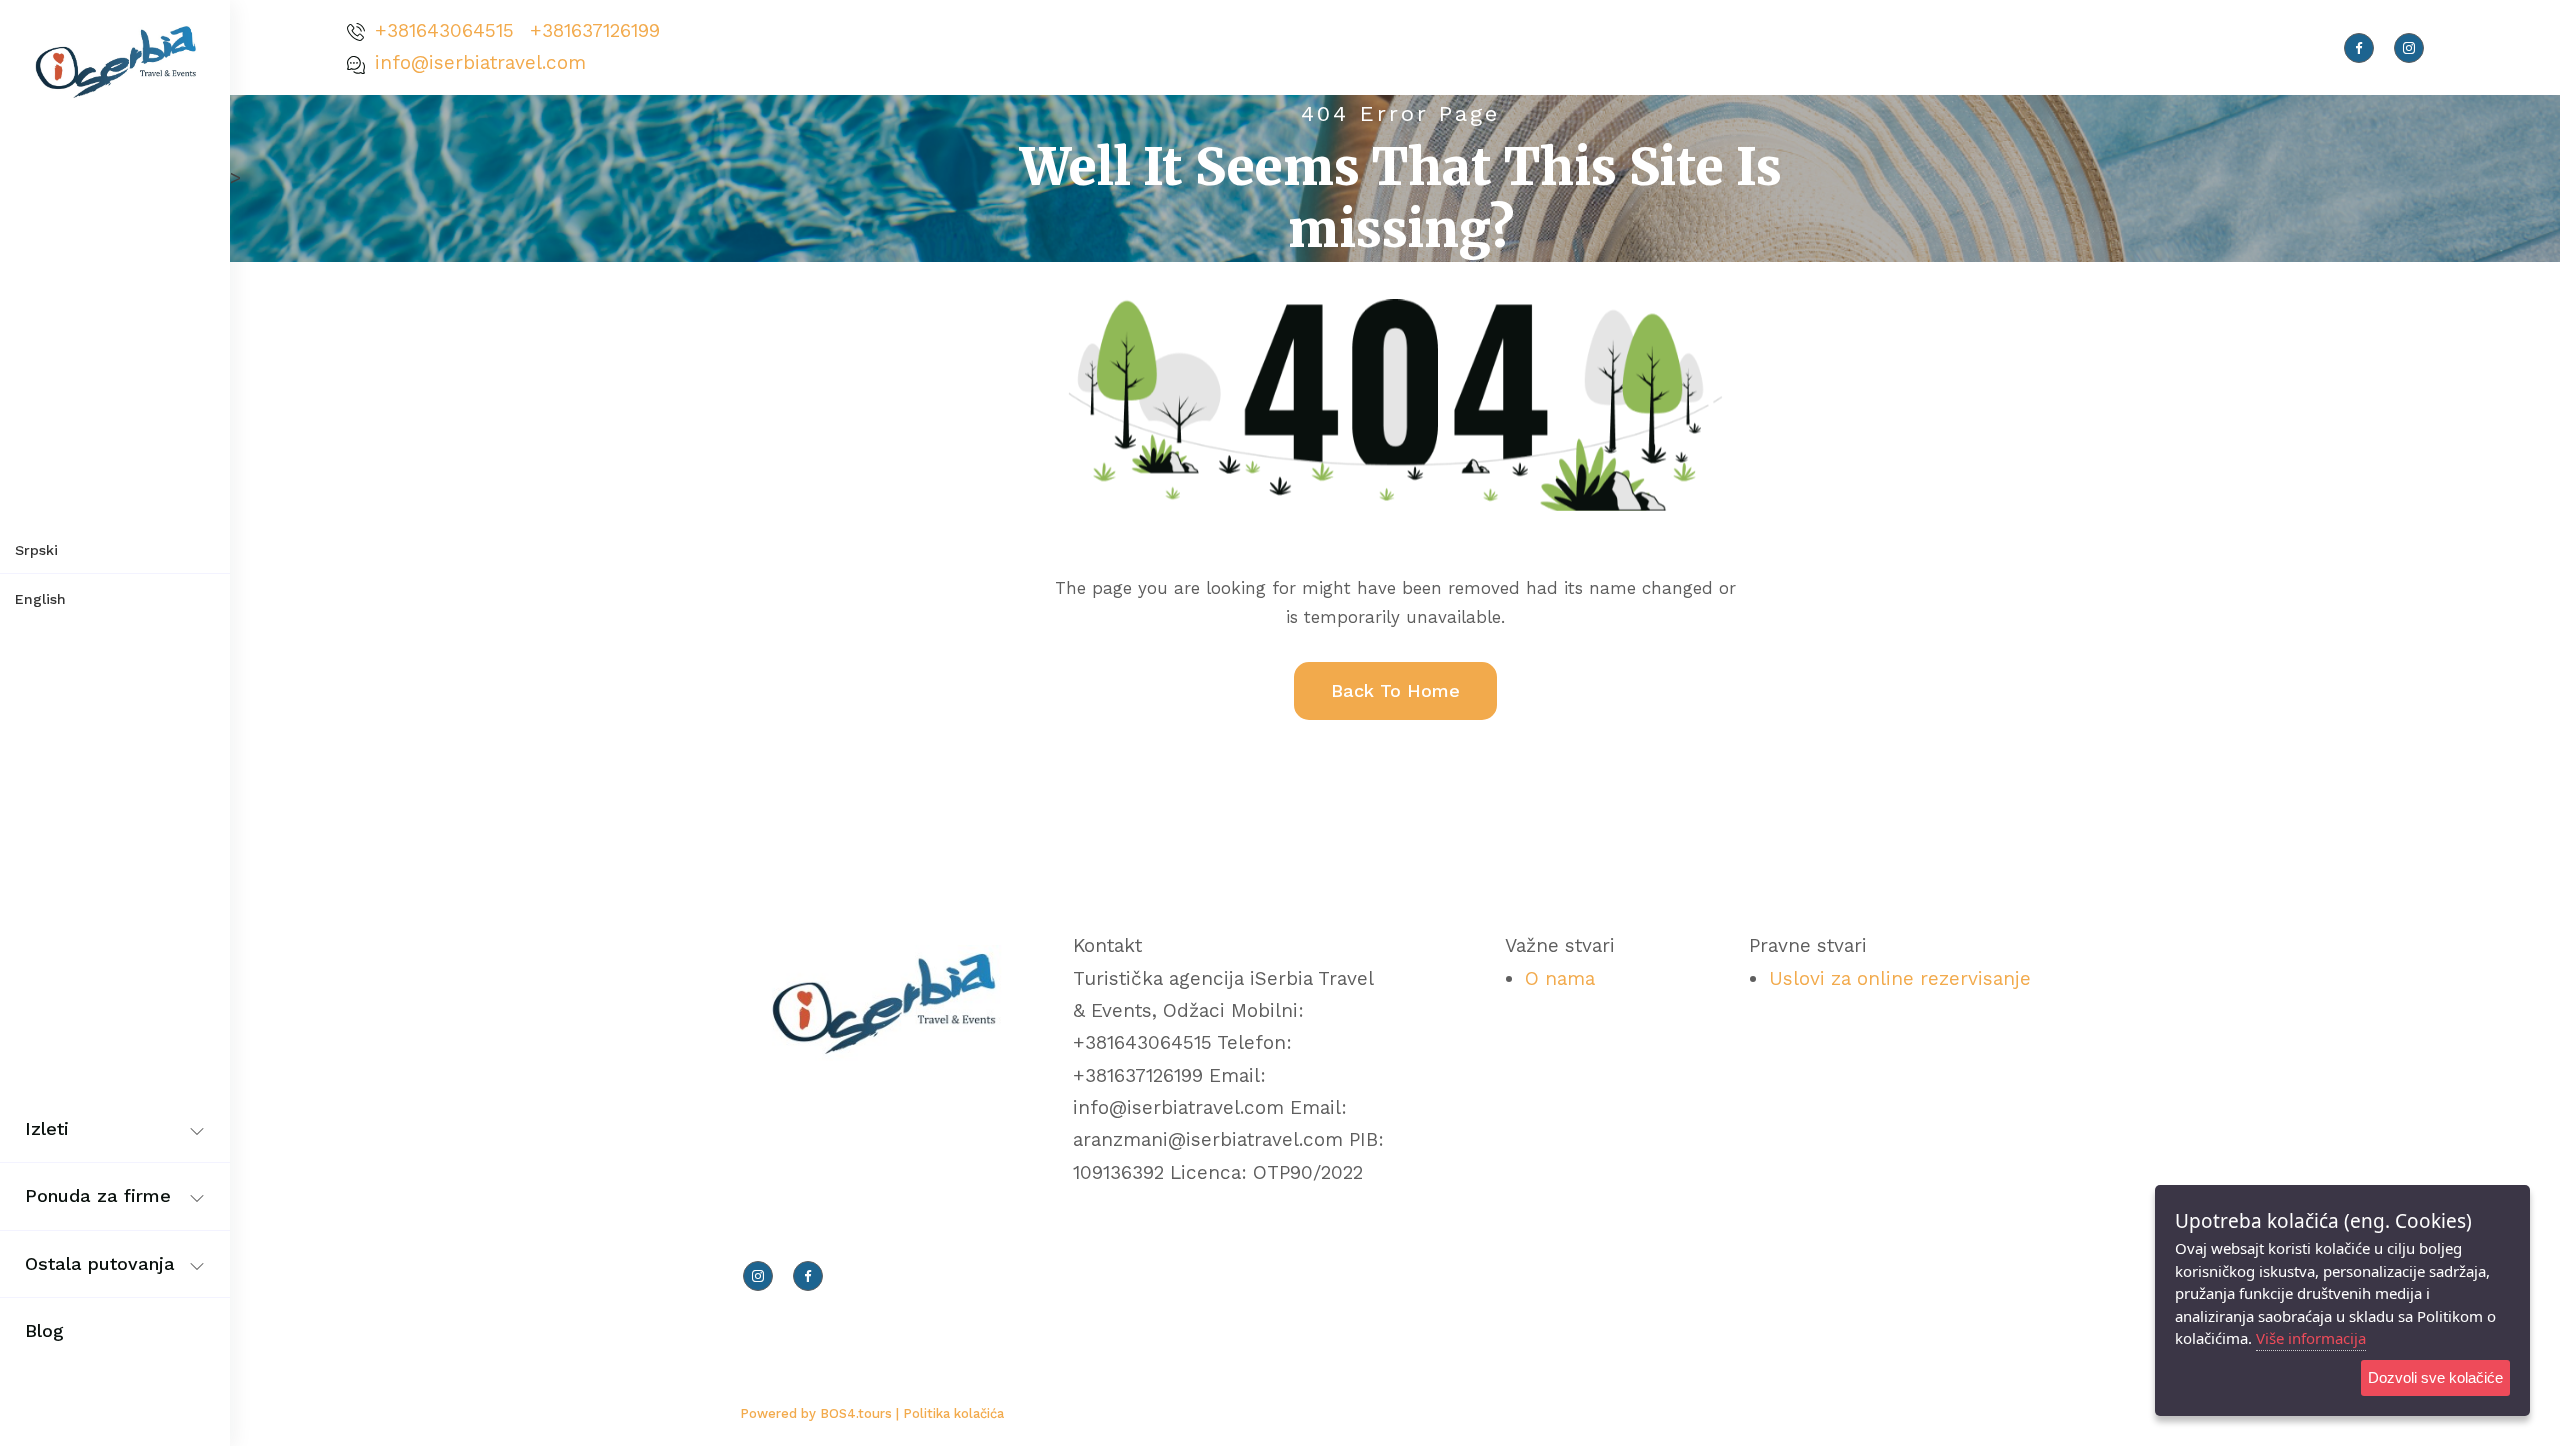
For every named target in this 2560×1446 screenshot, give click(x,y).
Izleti (47, 1128)
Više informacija (2311, 1338)
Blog (44, 1330)
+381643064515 (444, 30)
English (40, 599)
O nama (1560, 978)
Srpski (36, 550)
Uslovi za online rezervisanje (1900, 978)
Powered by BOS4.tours (818, 1413)
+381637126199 (595, 30)
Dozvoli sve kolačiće (2435, 1377)
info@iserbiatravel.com (480, 62)
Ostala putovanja (100, 1263)
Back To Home (1395, 690)
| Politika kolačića (950, 1413)
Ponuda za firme (98, 1195)
